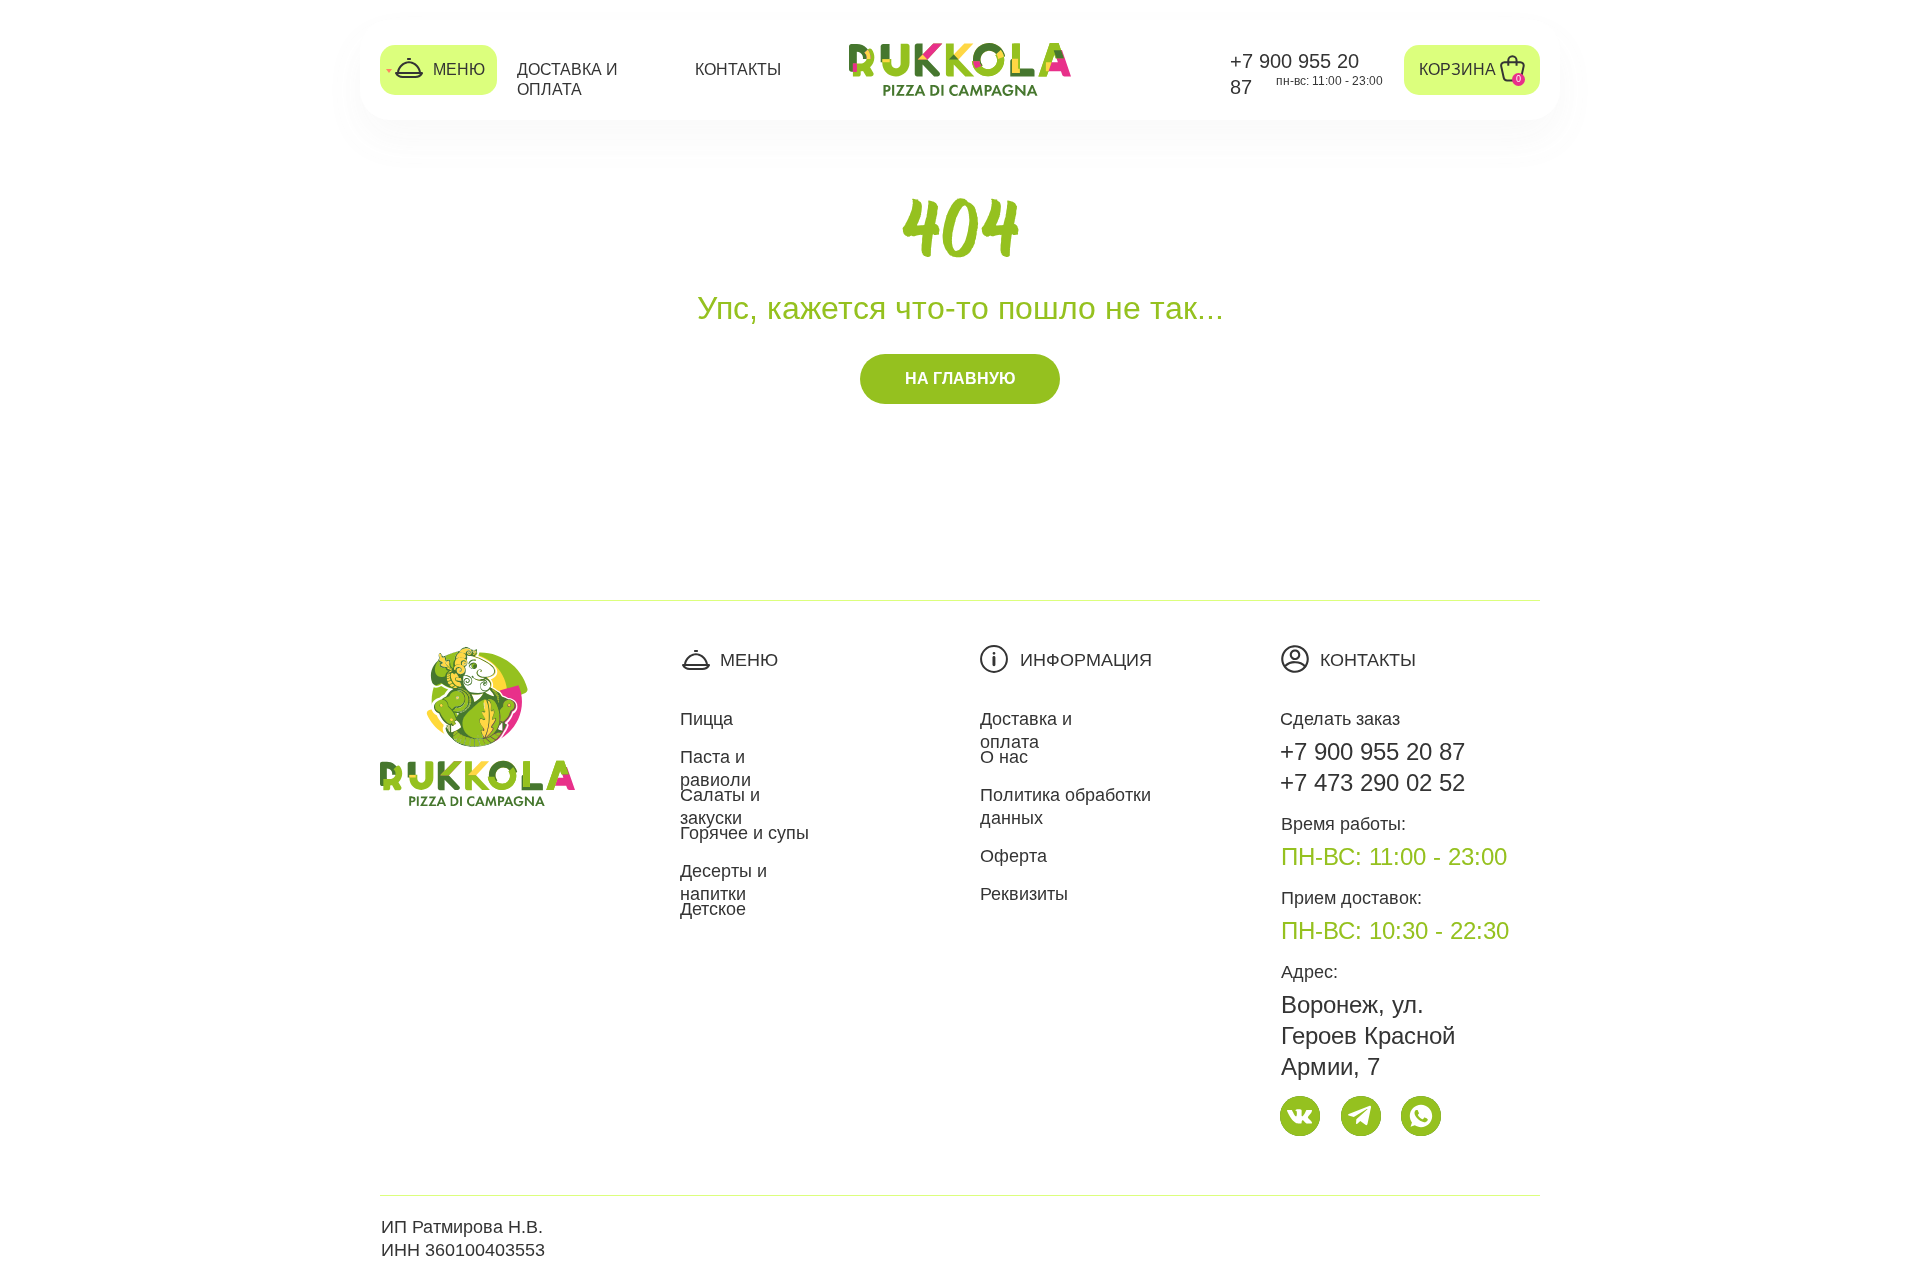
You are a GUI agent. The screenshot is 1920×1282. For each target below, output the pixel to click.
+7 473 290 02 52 (1372, 782)
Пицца (706, 719)
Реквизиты (1024, 894)
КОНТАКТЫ (738, 69)
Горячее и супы (744, 833)
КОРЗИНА (1457, 69)
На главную (960, 378)
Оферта (1013, 856)
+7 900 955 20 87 (1372, 751)
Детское (713, 909)
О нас (1004, 757)
